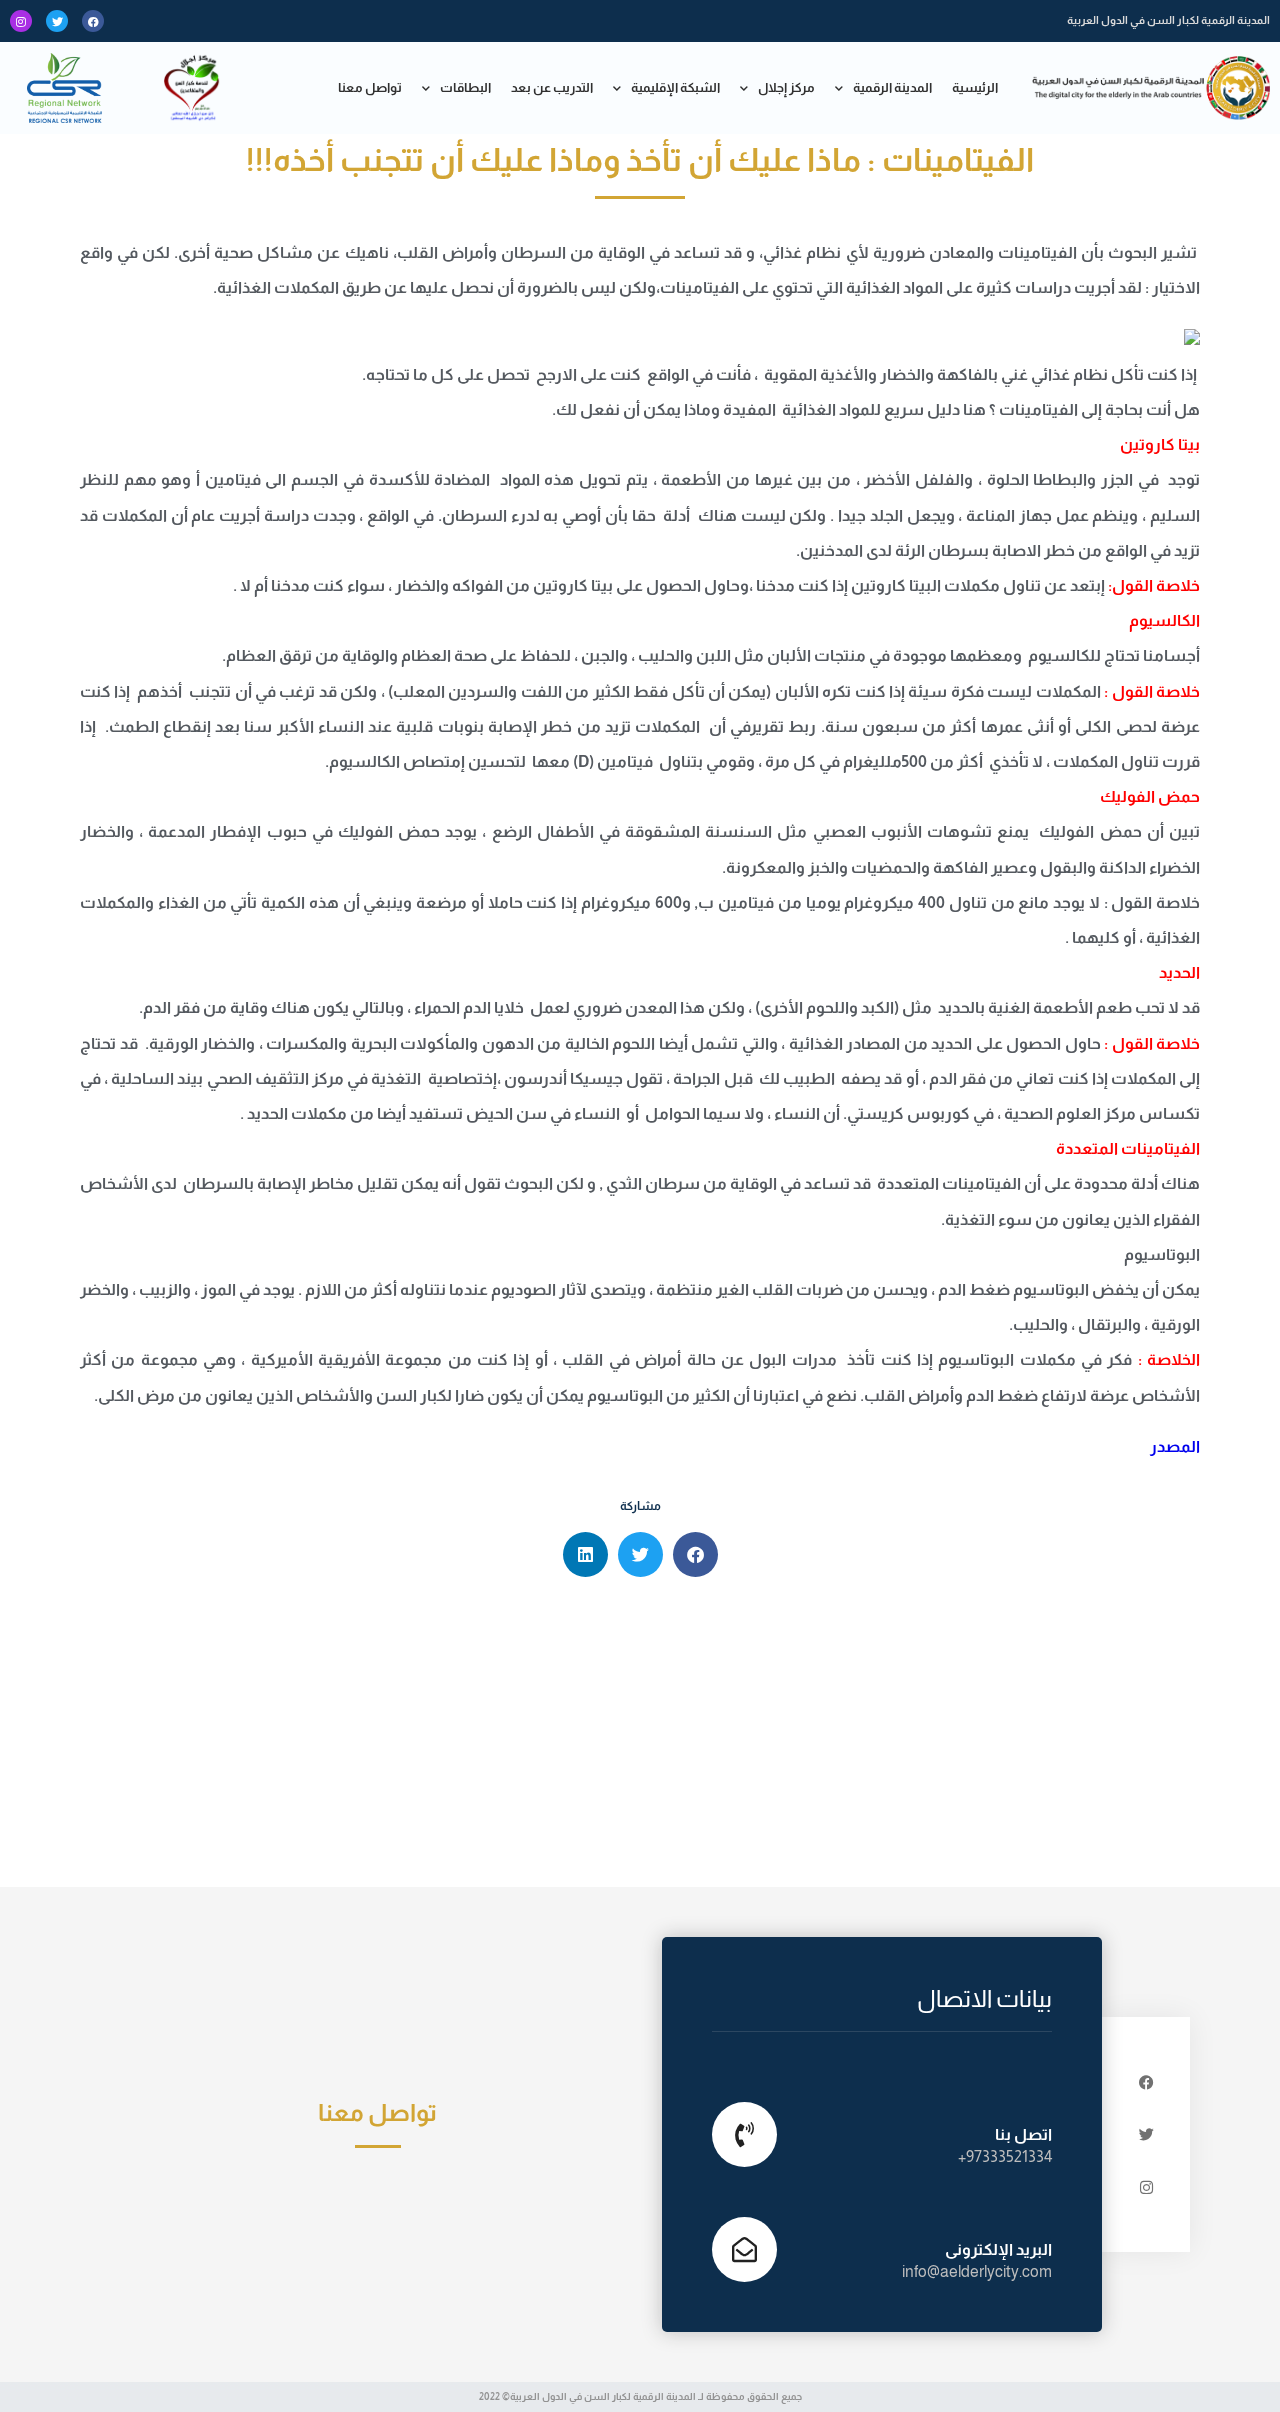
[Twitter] (57, 21)
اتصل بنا (1023, 2134)
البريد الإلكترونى (998, 2249)
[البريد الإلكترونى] (744, 2249)
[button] (695, 1554)
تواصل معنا (370, 87)
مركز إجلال (786, 87)
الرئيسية (975, 87)
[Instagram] (21, 21)
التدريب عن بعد (552, 87)
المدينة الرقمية (892, 87)
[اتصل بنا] (744, 2134)
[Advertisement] (640, 1737)
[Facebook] (93, 21)
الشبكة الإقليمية (675, 87)
